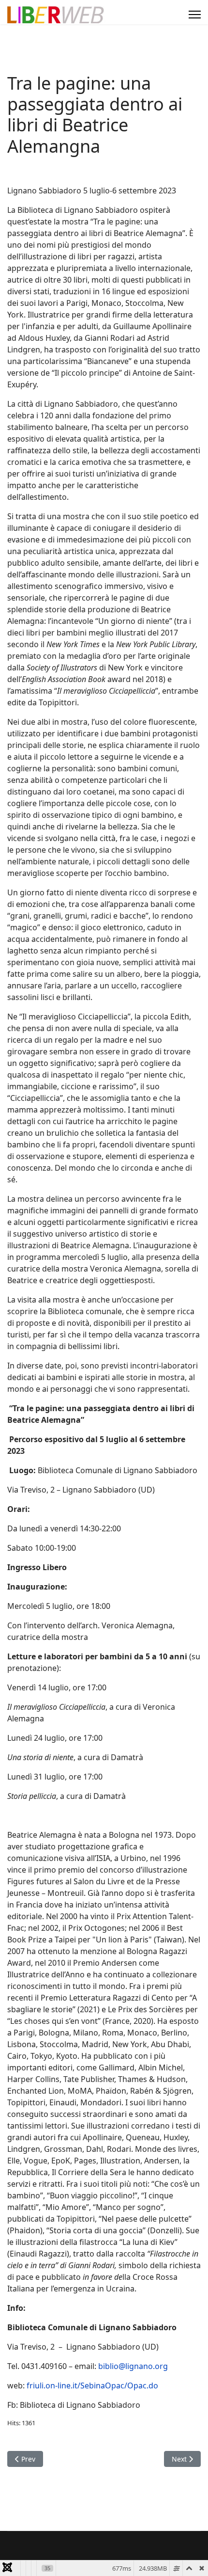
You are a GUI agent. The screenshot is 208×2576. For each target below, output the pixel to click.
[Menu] (195, 15)
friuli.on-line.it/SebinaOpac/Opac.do (92, 2385)
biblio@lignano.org (133, 2366)
